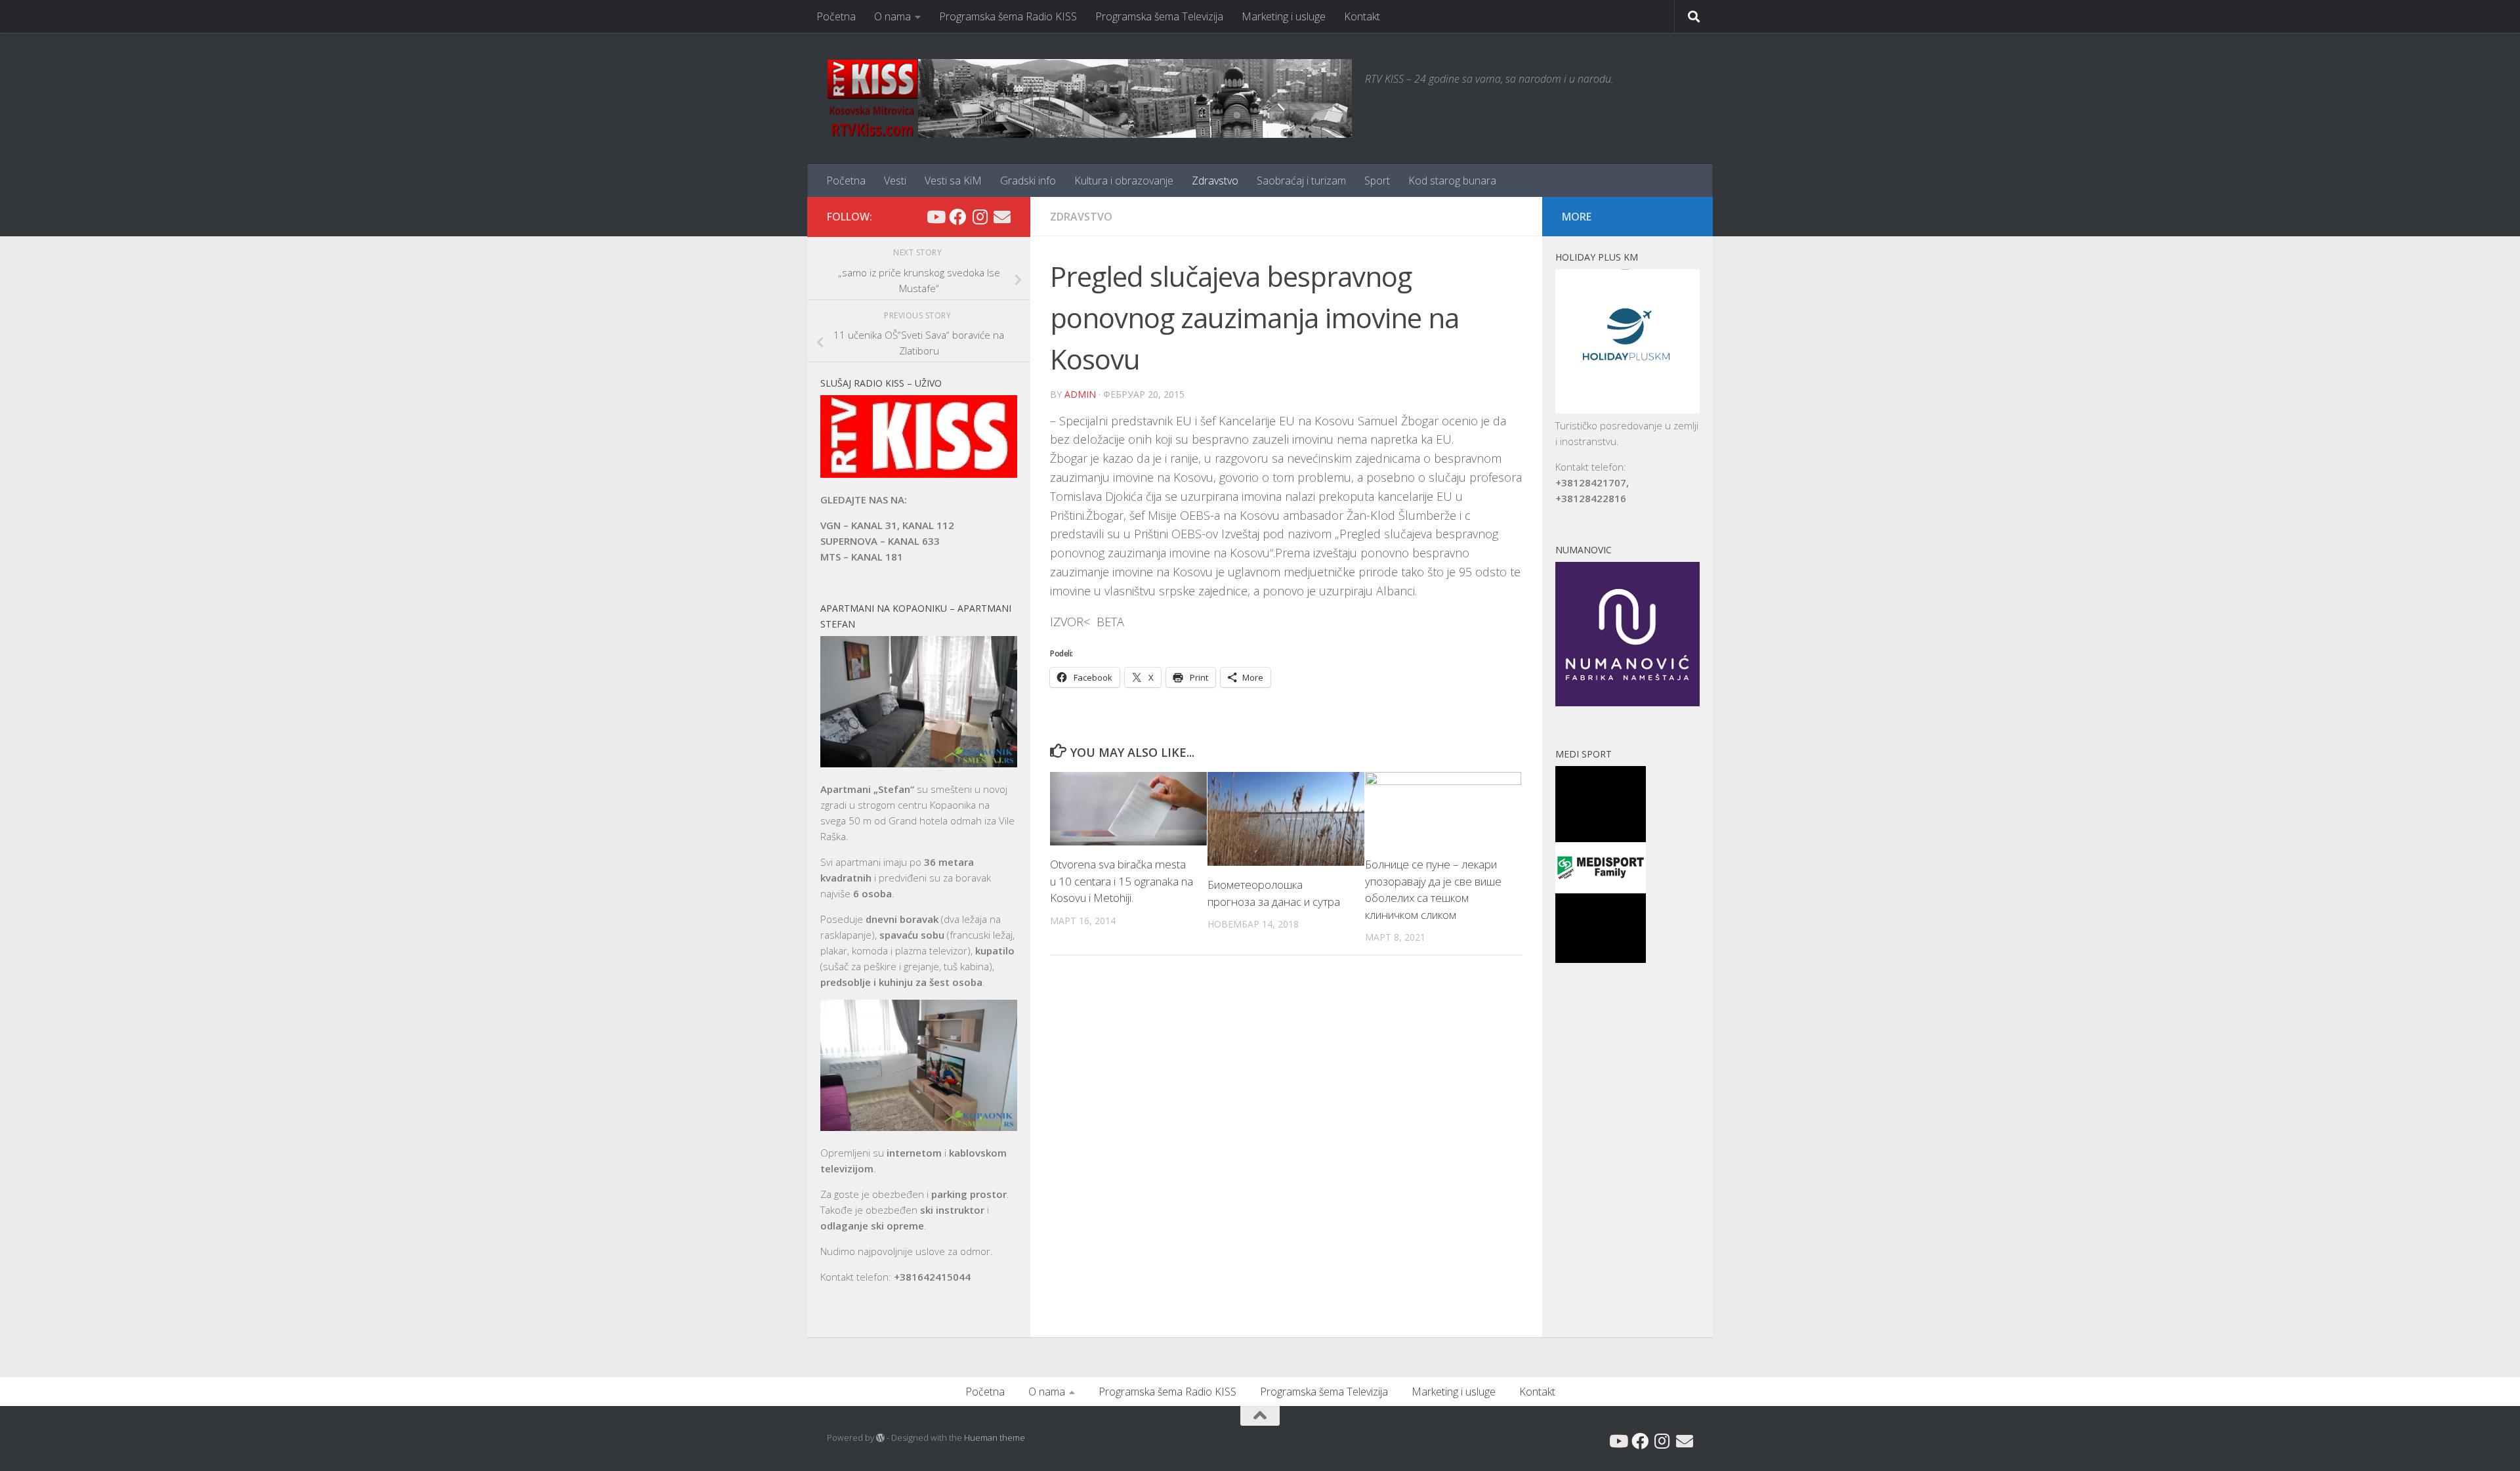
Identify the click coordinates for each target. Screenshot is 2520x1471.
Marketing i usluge (1284, 16)
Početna (836, 16)
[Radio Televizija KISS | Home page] (1089, 98)
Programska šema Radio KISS (1008, 16)
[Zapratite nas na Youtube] (935, 217)
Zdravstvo (1215, 181)
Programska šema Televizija (1159, 16)
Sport (1377, 181)
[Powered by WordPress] (880, 1438)
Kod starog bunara (1452, 181)
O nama (892, 16)
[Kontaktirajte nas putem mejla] (1002, 217)
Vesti (895, 181)
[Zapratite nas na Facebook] (957, 217)
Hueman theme (995, 1438)
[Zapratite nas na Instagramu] (980, 217)
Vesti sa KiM (953, 181)
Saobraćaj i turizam (1301, 181)
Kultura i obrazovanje (1124, 181)
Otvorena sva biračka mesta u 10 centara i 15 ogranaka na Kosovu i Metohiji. (1122, 881)
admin (1080, 394)
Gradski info (1028, 181)
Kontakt (1362, 16)
